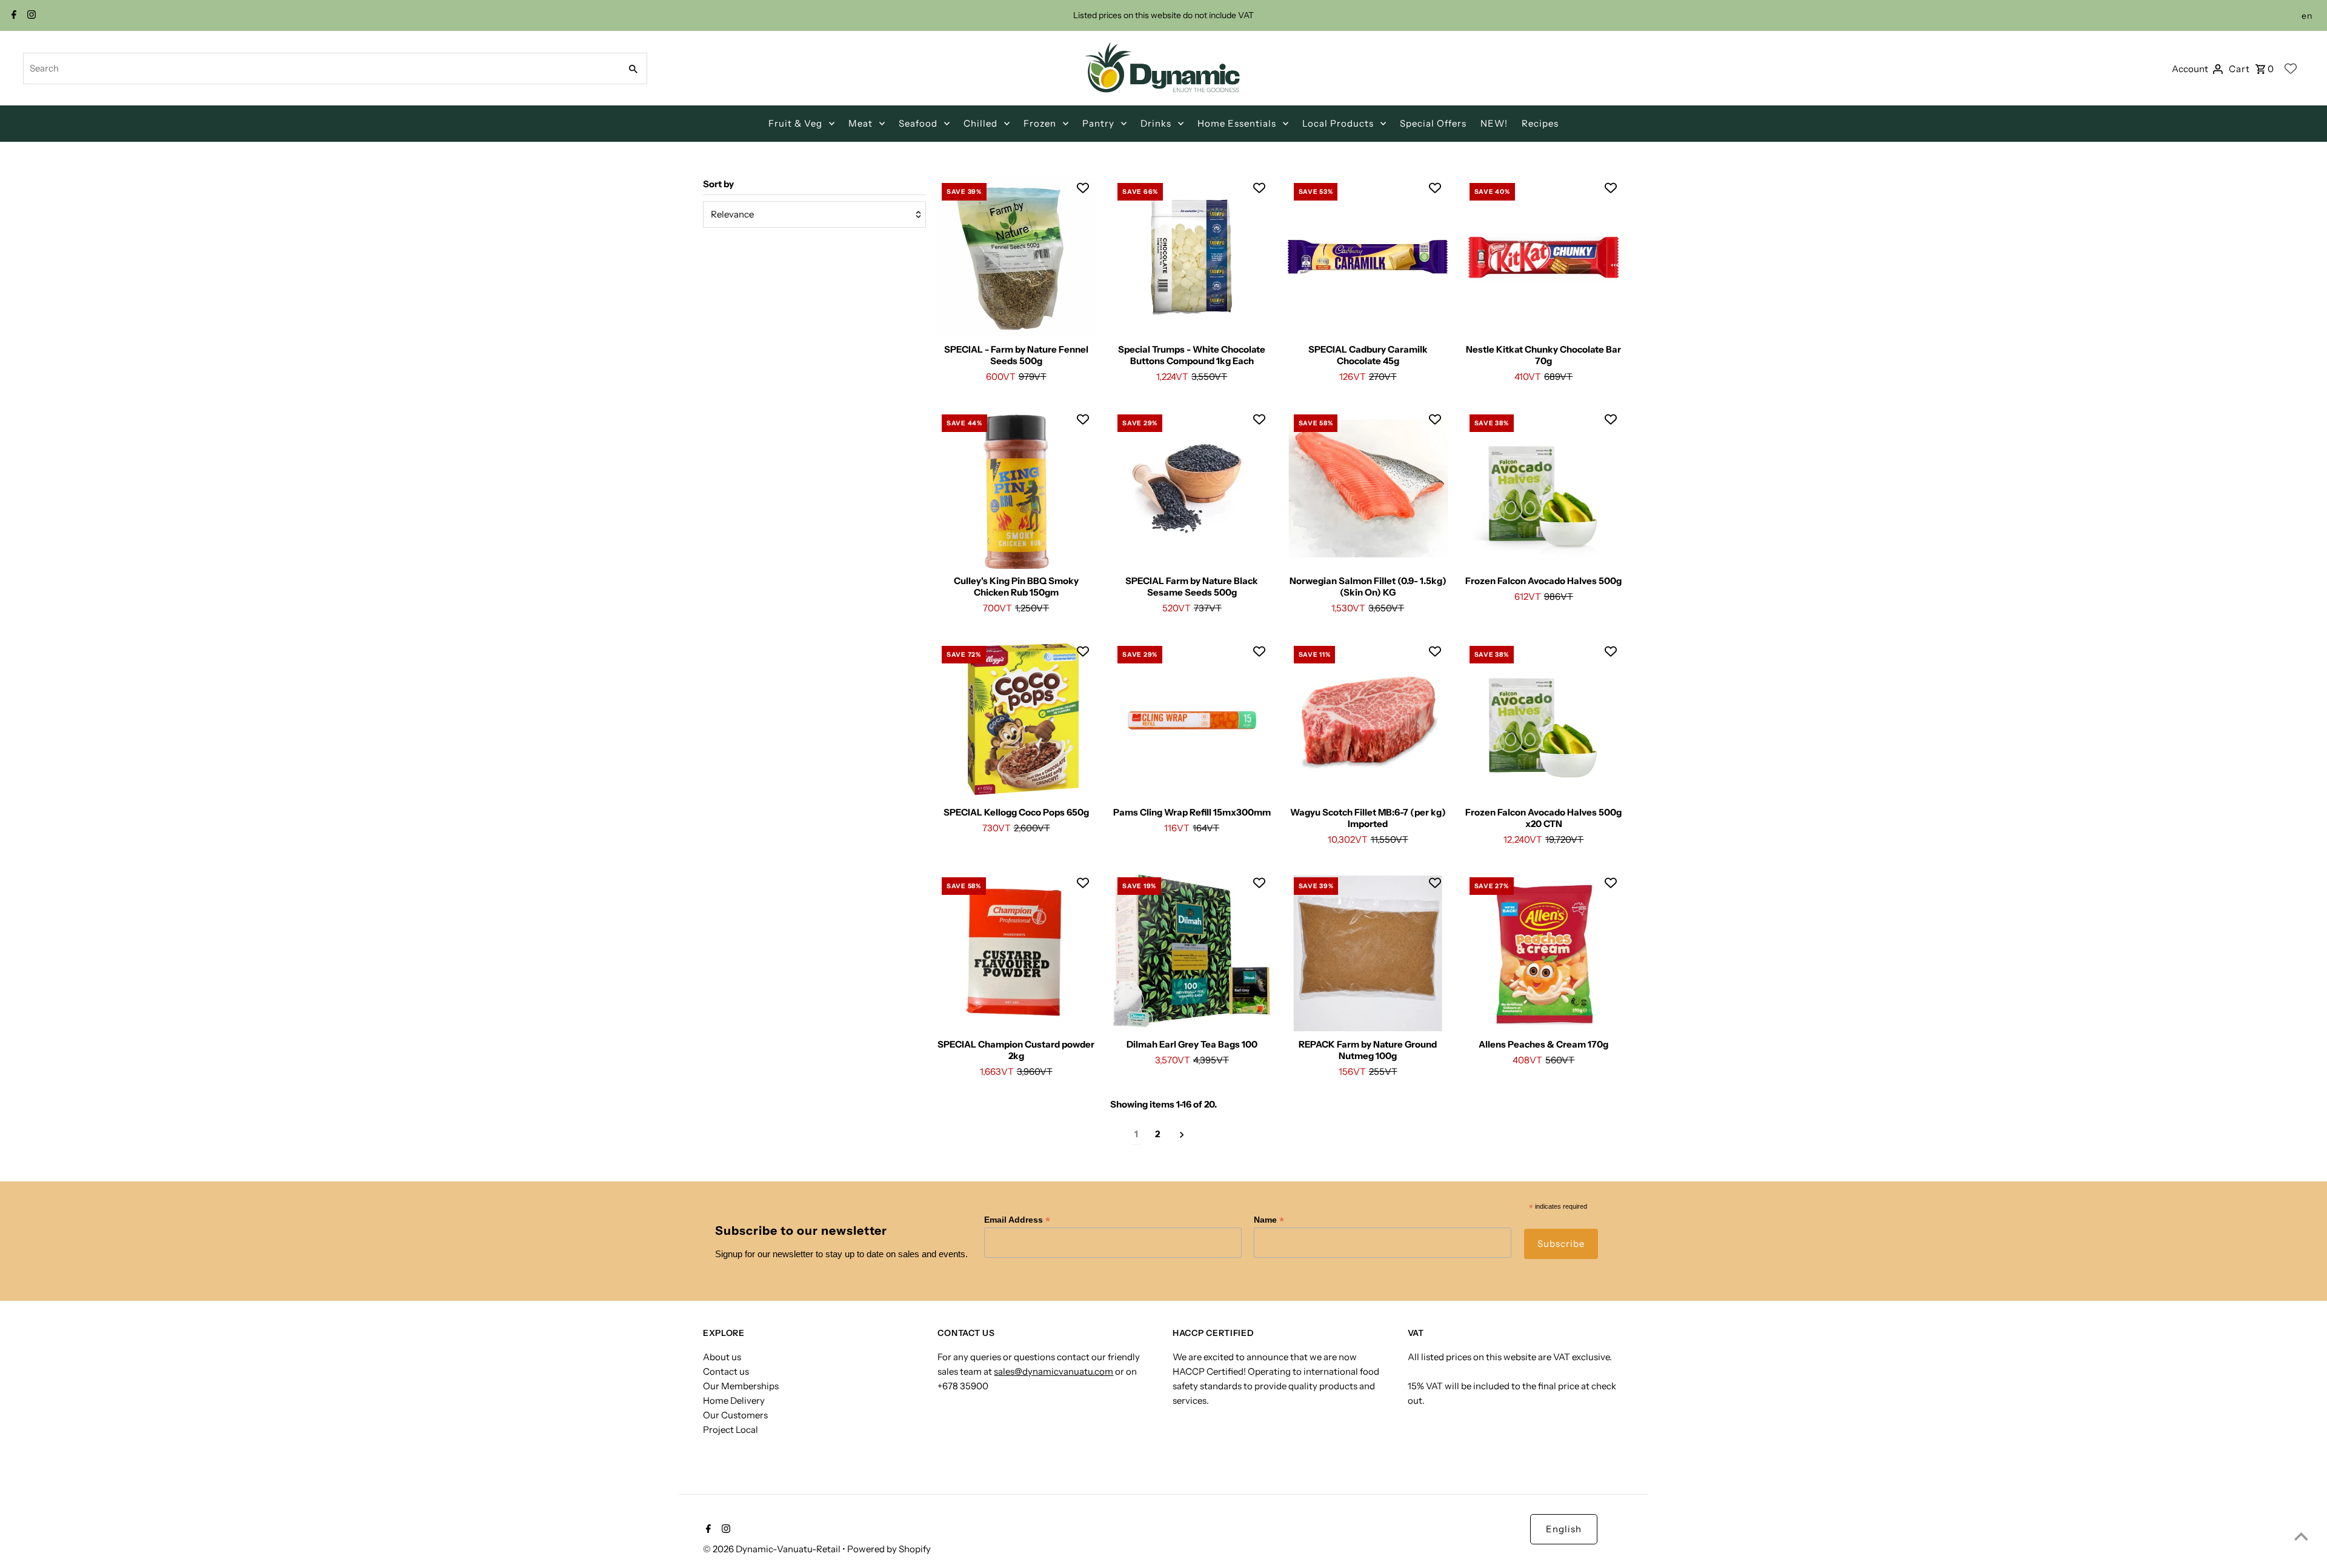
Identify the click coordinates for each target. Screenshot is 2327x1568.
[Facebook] (12, 16)
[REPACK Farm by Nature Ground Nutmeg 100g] (1368, 952)
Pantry (1098, 123)
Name (1269, 1220)
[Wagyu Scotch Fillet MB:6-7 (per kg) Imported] (1368, 720)
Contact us (726, 1371)
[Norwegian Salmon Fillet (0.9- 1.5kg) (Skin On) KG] (1368, 489)
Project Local (731, 1430)
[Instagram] (30, 16)
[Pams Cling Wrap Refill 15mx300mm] (1192, 720)
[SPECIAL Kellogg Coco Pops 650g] (1016, 720)
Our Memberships (741, 1386)
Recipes (1540, 123)
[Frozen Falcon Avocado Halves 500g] (1544, 489)
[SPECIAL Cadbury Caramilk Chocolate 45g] (1368, 257)
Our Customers (735, 1415)
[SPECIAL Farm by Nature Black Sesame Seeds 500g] (1192, 489)
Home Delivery (734, 1400)
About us (722, 1357)
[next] (1182, 1134)
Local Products (1338, 123)
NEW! (1494, 123)
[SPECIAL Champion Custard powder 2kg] (1016, 952)
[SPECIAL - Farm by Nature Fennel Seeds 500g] (1016, 257)
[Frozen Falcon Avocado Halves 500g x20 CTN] (1544, 720)
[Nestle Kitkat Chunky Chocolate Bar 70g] (1544, 257)
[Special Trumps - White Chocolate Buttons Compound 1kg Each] (1192, 257)
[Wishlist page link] (2291, 68)
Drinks (1156, 123)
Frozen (1040, 123)
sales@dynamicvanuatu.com (1054, 1371)
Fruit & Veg (795, 123)
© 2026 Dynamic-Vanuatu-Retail (773, 1549)
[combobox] (321, 68)
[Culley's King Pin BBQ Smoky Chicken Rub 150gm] (1016, 489)
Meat (861, 123)
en (2307, 16)
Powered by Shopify (889, 1549)
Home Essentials (1237, 123)
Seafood (918, 123)
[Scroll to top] (2301, 1536)
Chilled (980, 123)
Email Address (1017, 1220)
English (1564, 1529)
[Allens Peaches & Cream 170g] (1544, 952)
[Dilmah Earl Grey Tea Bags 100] (1192, 952)
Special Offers (1433, 123)
